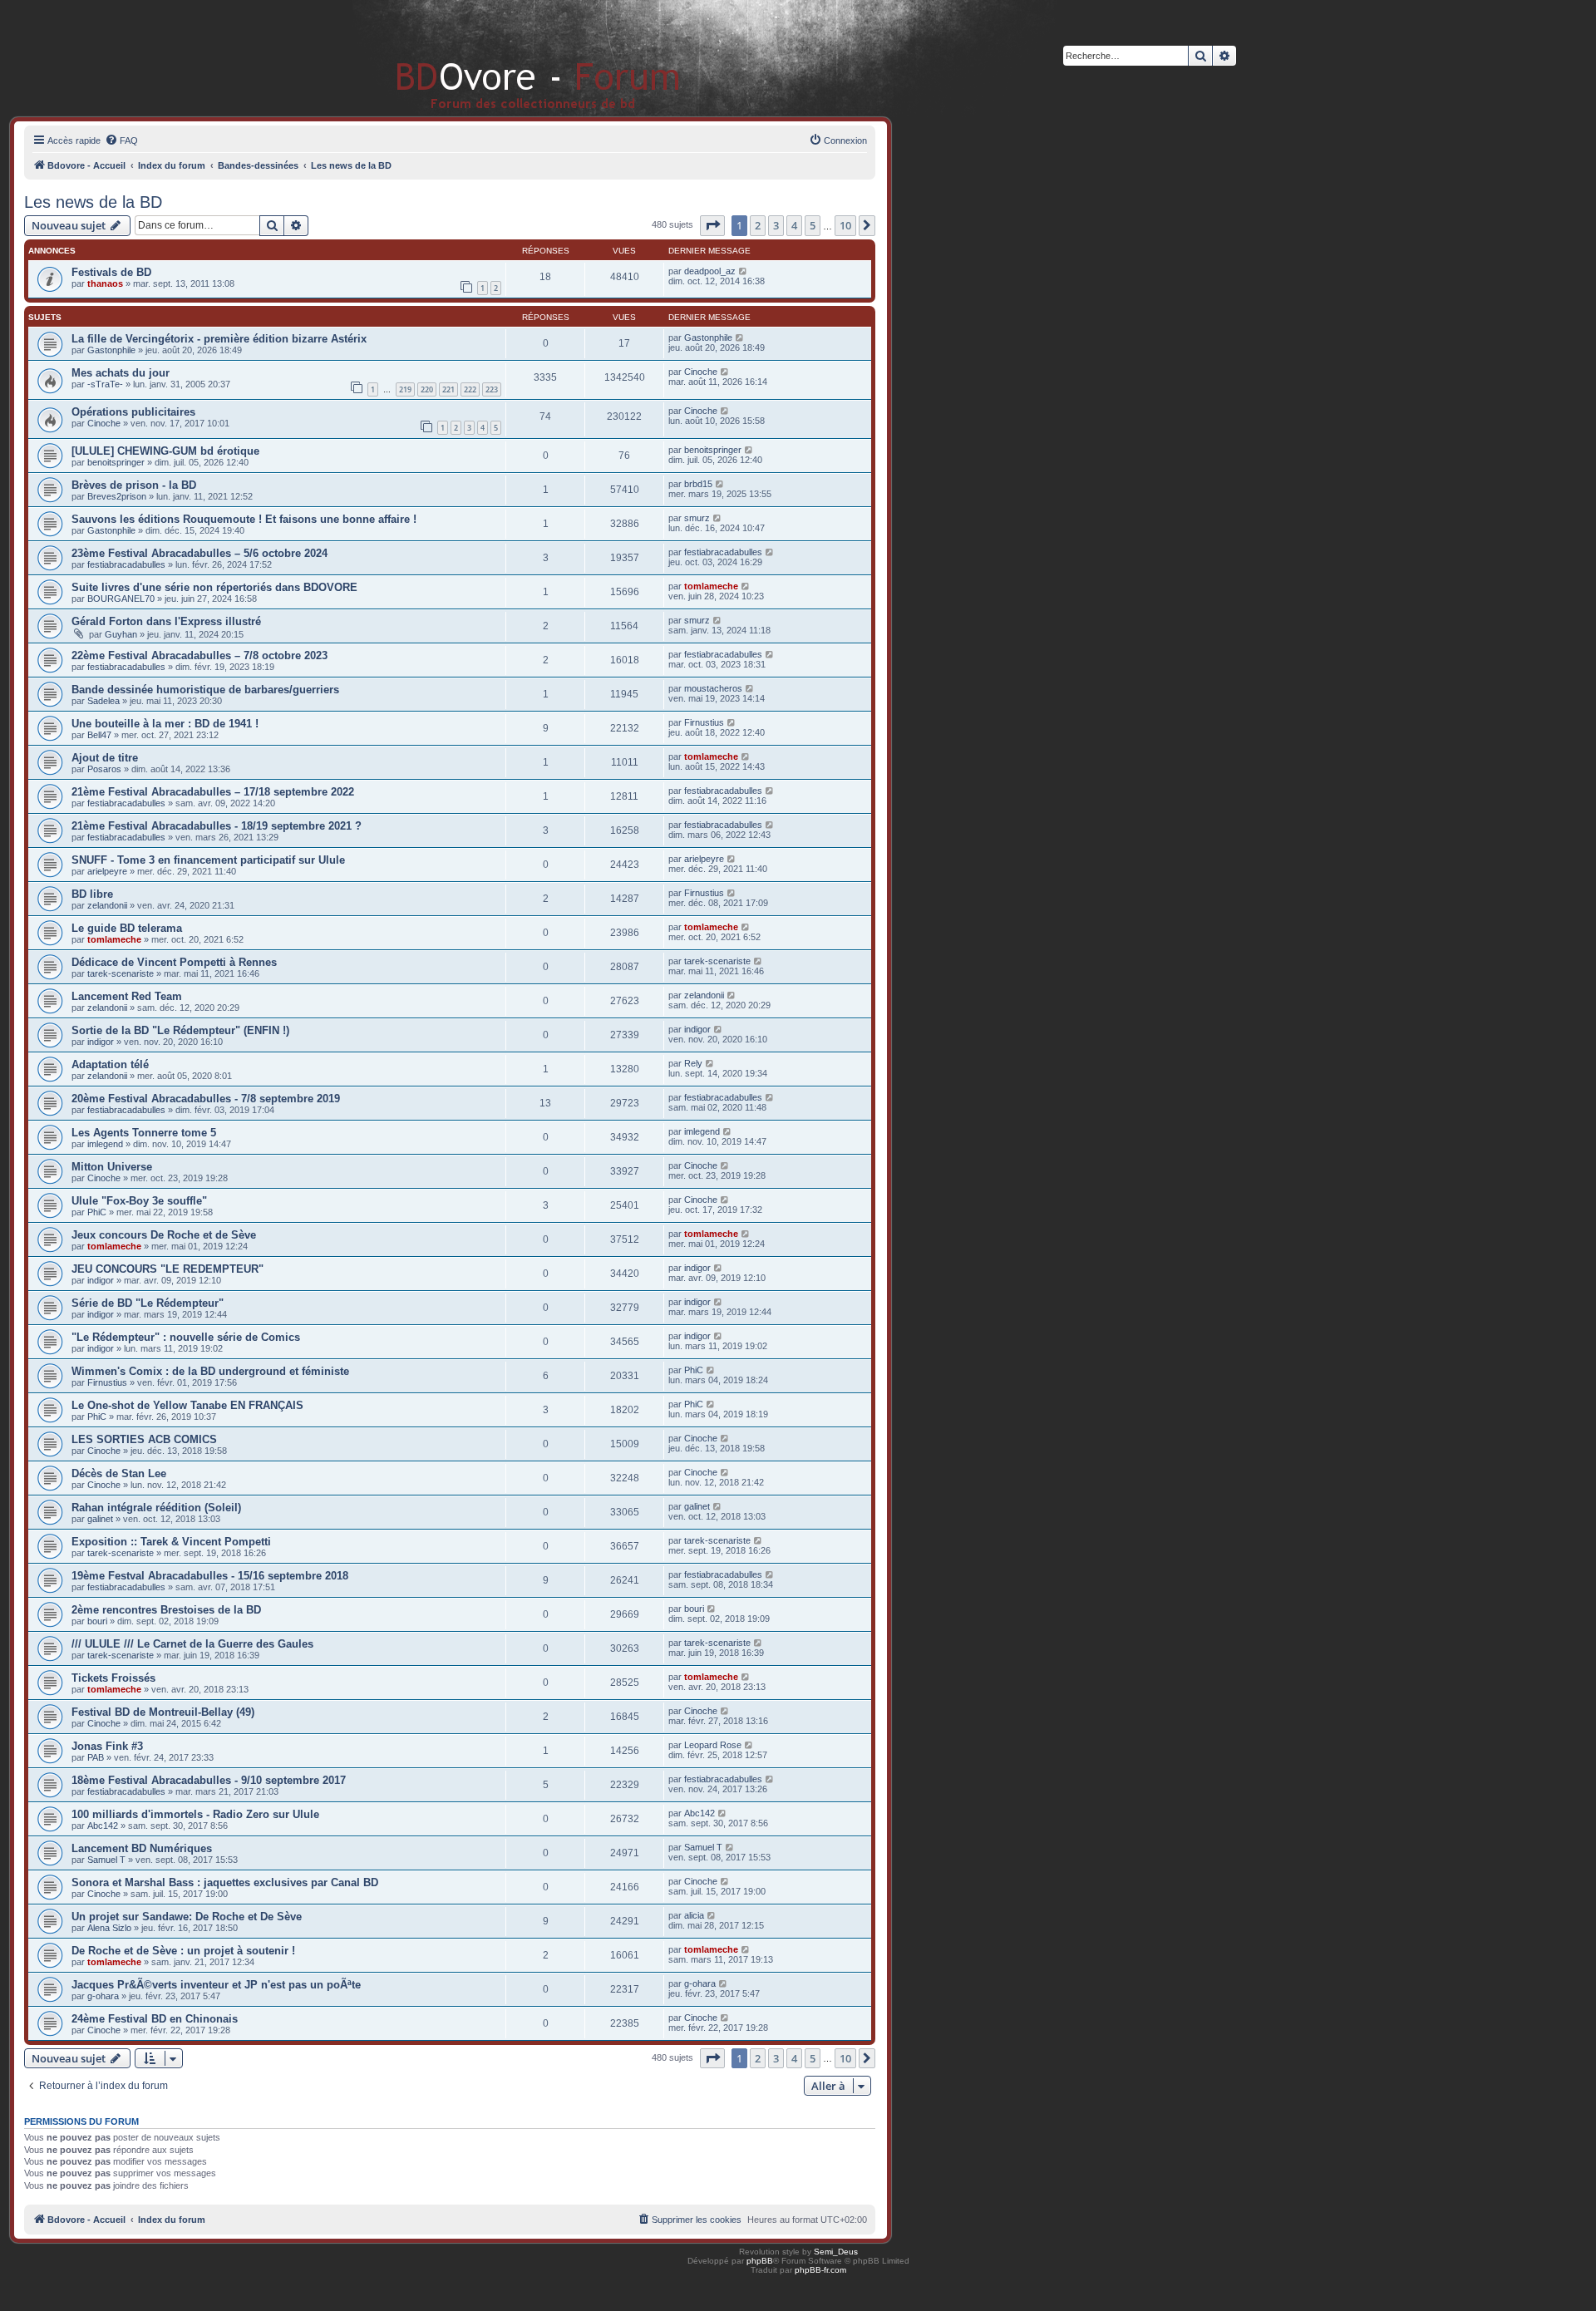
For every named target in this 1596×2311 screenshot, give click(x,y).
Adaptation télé (110, 1064)
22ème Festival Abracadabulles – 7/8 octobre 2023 (199, 655)
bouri (97, 1621)
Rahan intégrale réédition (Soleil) (156, 1508)
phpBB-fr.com (820, 2270)
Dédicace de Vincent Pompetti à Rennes (174, 962)
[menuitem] (121, 140)
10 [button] (845, 225)
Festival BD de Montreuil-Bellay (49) (163, 1712)
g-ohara (103, 1996)
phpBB (760, 2261)
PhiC (97, 1212)
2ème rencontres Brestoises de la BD (166, 1610)
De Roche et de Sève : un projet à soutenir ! (183, 1951)
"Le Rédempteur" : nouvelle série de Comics (186, 1337)
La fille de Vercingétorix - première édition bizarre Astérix (219, 339)
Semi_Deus (836, 2252)
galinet (100, 1519)
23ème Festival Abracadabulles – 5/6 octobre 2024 (199, 553)
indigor (101, 1042)
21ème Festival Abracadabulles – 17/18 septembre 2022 (213, 792)
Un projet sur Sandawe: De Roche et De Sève (187, 1917)
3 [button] (776, 225)
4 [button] (794, 225)
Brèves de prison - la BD (134, 485)
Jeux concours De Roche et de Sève (164, 1235)
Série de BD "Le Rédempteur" (148, 1303)
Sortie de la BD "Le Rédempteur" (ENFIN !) (180, 1030)
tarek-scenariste (121, 973)
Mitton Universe (112, 1167)
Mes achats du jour (121, 373)
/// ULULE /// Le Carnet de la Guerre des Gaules (192, 1644)
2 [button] (758, 225)
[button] (712, 225)
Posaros (104, 769)
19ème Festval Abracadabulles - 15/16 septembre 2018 (210, 1576)
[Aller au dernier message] (744, 271)
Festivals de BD (111, 272)
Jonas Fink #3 (107, 1746)
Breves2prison (117, 496)
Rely (693, 1063)
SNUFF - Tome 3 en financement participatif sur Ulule (208, 860)
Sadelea (103, 701)
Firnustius (704, 722)
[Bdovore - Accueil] (513, 58)
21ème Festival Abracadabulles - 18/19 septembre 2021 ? (217, 826)
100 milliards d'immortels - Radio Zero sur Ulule (195, 1814)
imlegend (105, 1144)
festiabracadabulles (126, 564)
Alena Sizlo (109, 1928)
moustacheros (713, 688)
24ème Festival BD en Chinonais (155, 2019)
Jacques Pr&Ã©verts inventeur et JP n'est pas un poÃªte (216, 1985)
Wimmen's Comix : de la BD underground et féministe (210, 1371)
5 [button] (813, 225)
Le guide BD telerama (127, 928)
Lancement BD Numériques (142, 1848)
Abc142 (103, 1826)
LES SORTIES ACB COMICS (144, 1439)
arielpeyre (107, 871)
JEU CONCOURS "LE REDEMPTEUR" (167, 1269)
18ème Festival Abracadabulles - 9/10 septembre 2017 (209, 1780)
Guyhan (121, 634)
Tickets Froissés (113, 1678)
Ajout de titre (105, 758)
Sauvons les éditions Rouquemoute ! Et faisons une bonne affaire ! (244, 519)
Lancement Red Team (127, 996)
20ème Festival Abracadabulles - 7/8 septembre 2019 (206, 1099)
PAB (96, 1757)
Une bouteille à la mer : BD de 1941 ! (165, 724)
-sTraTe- (105, 384)
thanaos (105, 283)
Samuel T (106, 1860)
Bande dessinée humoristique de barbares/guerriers (205, 690)
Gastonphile (111, 350)
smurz (697, 518)
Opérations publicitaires (133, 412)
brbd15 (698, 484)
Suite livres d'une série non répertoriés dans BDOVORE (214, 587)
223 (492, 389)
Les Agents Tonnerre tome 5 (144, 1133)
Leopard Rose (713, 1745)
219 (405, 389)
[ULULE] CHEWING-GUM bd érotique (165, 451)
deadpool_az (710, 271)
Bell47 (99, 735)
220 (427, 389)
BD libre (92, 894)
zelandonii (107, 905)
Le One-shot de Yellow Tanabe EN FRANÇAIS (187, 1405)
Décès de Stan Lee (119, 1473)
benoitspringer (116, 462)
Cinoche (701, 372)
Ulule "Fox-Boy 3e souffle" (139, 1201)
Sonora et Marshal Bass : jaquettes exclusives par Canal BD (225, 1882)
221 (448, 389)
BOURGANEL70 (121, 599)
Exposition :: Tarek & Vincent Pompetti (171, 1542)
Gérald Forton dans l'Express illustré (166, 621)
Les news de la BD (93, 202)
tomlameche (711, 586)
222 (470, 389)
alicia (694, 1915)
